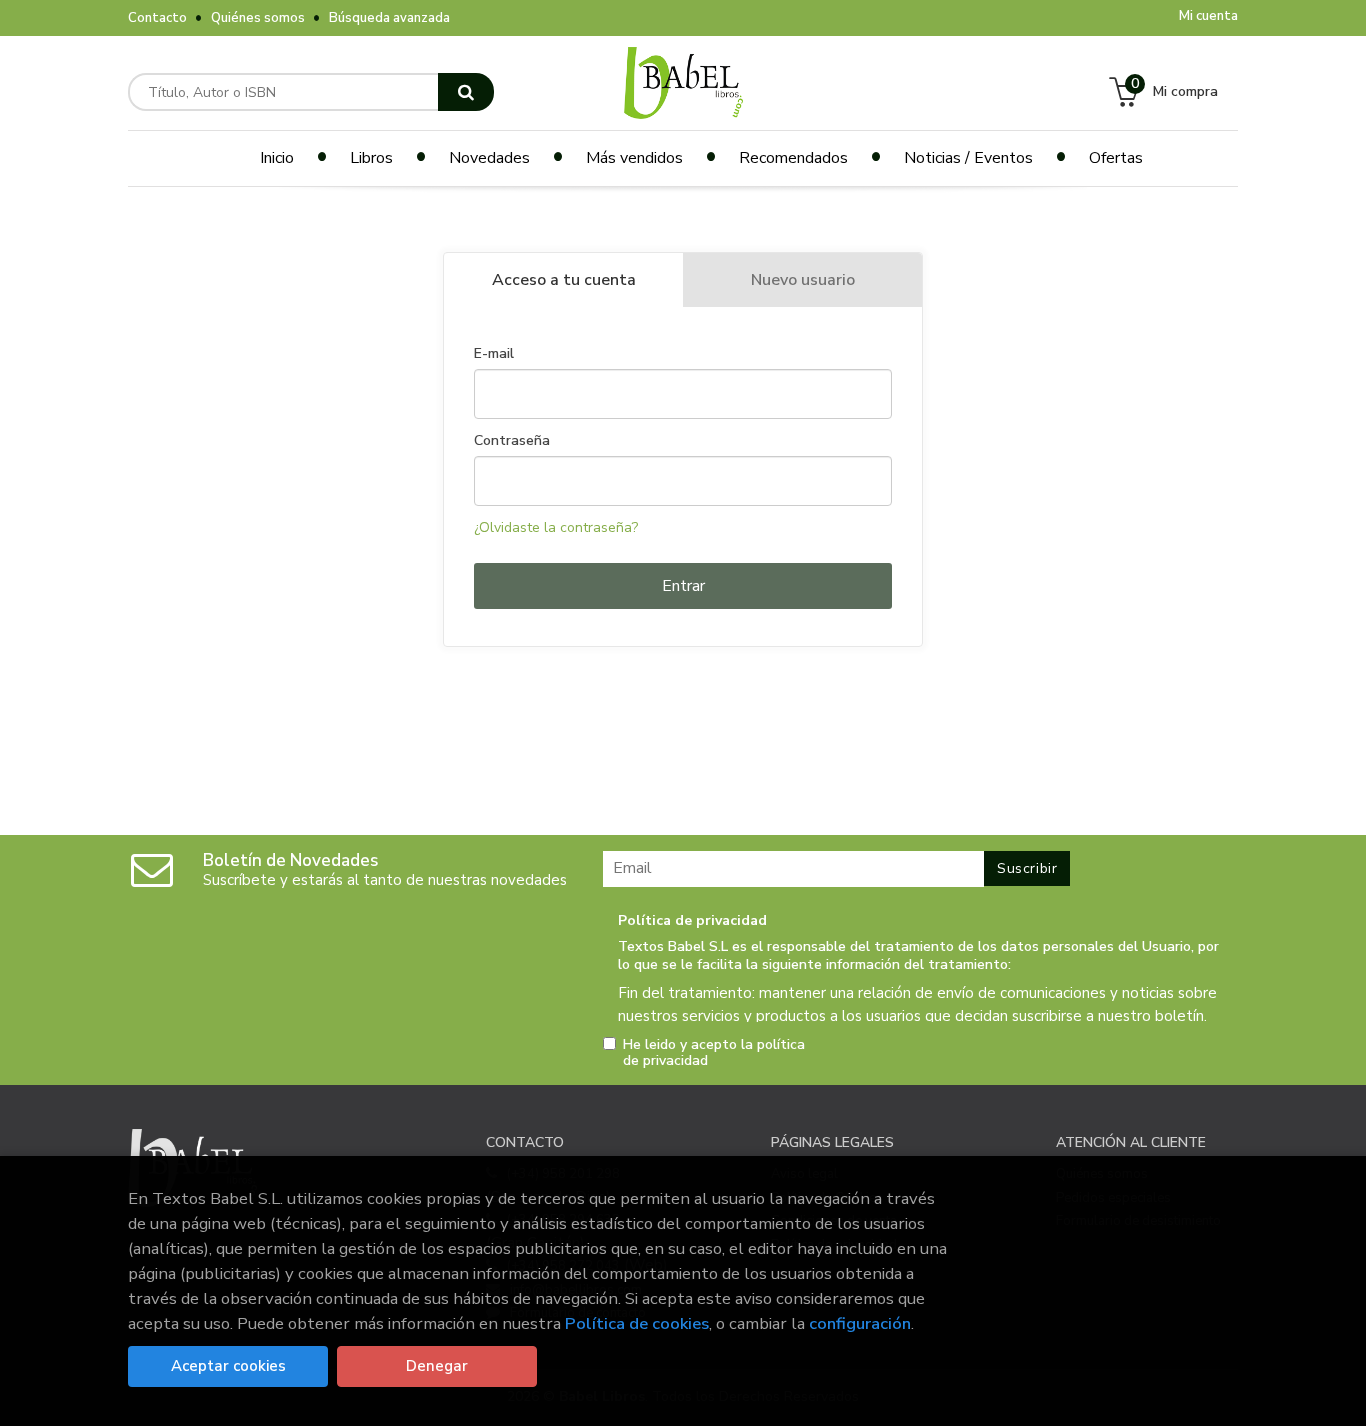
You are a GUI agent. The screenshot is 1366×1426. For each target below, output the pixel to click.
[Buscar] (466, 92)
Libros (371, 158)
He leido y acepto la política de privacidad (714, 1053)
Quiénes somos (258, 18)
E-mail (494, 354)
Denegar (437, 1366)
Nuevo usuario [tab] (803, 280)
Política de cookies (637, 1323)
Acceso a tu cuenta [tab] (564, 280)
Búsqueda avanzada (389, 18)
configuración (860, 1323)
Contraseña (512, 441)
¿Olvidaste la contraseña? (556, 527)
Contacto (157, 18)
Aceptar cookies (228, 1366)
